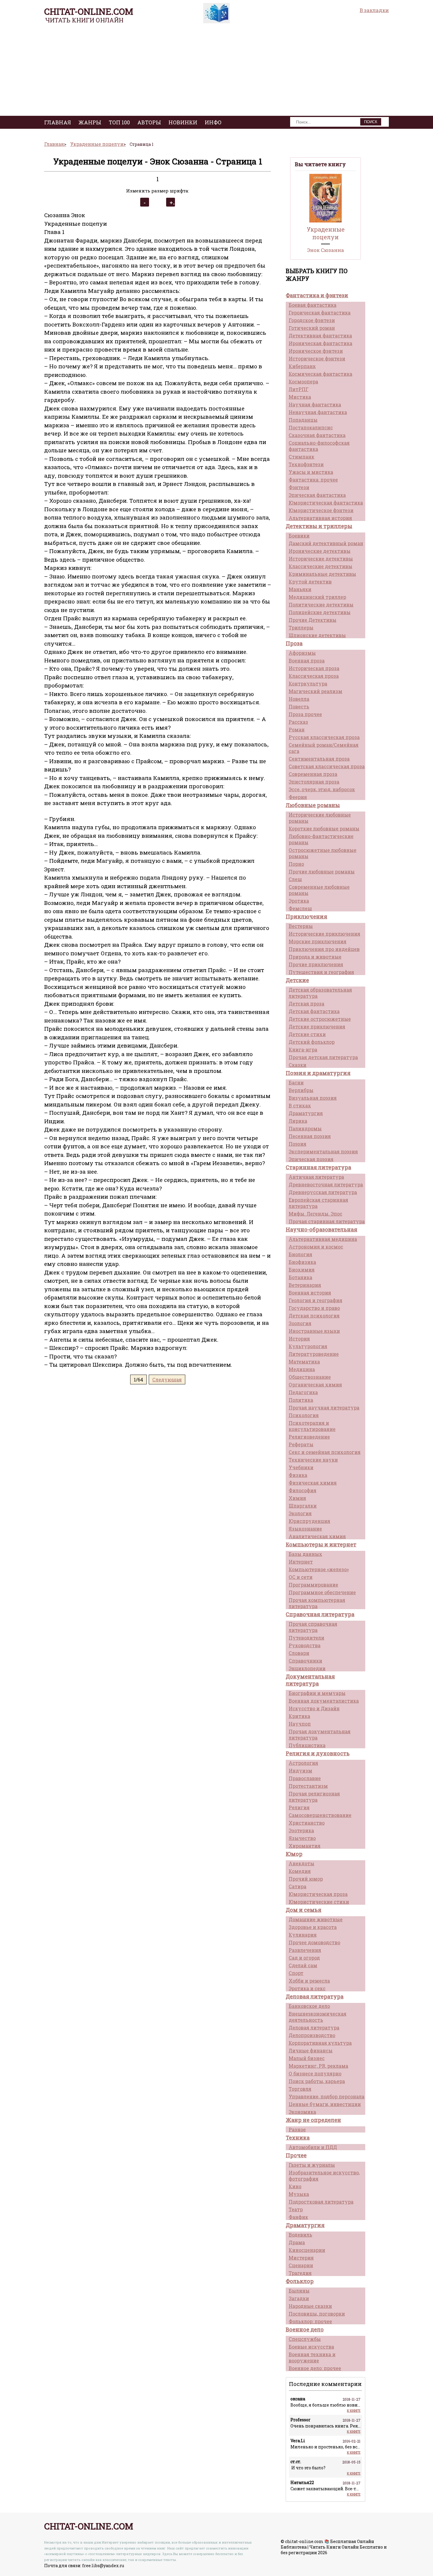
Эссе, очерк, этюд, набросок (322, 789)
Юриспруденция (309, 1521)
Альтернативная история (320, 518)
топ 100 (119, 122)
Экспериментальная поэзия (323, 1151)
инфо (213, 122)
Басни (296, 1082)
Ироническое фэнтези (316, 351)
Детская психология (314, 1316)
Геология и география (315, 1300)
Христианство (307, 1823)
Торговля (300, 2089)
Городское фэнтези (312, 320)
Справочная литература (320, 1614)
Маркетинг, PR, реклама (318, 2066)
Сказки (298, 1065)
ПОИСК (371, 122)
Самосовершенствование (320, 1815)
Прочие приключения (316, 964)
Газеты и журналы (312, 2165)
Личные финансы (311, 2050)
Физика (298, 1475)
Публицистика (307, 1745)
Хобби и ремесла (309, 1981)
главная (58, 122)
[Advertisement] (216, 72)
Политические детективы (321, 605)
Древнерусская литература (323, 1192)
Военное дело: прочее (315, 2368)
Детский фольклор (312, 1042)
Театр (296, 2209)
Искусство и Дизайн (314, 1708)
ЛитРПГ (299, 389)
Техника (298, 2138)
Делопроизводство (312, 2035)
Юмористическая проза (318, 1894)
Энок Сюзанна (326, 250)
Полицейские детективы (320, 612)
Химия (297, 1498)
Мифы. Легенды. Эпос (315, 1214)
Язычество (302, 1838)
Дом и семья (304, 1910)
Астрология (303, 1763)
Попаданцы (303, 420)
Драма (297, 2242)
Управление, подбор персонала (327, 2096)
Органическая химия (315, 1385)
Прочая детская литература (323, 1057)
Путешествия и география (321, 972)
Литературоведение (314, 1354)
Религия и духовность (318, 1753)
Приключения (306, 916)
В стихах (300, 1105)
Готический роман (312, 328)
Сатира (298, 1886)
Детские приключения (317, 1026)
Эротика (299, 901)
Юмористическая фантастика (326, 503)
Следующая (167, 1379)
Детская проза (306, 1003)
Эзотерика (301, 1830)
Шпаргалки (303, 1506)
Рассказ (298, 722)
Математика (304, 1362)
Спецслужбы (305, 2339)
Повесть (299, 706)
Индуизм (300, 1771)
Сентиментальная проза (319, 759)
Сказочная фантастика (317, 435)
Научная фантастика (315, 404)
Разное (297, 2129)
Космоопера (303, 381)
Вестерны (301, 926)
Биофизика (302, 1262)
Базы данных (305, 1554)
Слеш (295, 879)
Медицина (302, 1369)
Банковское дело (309, 2006)
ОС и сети (301, 1577)
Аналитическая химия (317, 1536)
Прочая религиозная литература (314, 1797)
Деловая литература (315, 1996)
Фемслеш (300, 908)
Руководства (305, 1645)
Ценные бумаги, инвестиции (325, 2104)
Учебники (301, 1467)
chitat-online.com (89, 11)
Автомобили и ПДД (313, 2147)
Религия (299, 1807)
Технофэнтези (306, 464)
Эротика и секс (307, 1988)
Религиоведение (309, 1437)
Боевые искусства (311, 2347)
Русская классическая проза (324, 737)
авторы (149, 122)
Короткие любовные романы (324, 828)
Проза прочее (305, 714)
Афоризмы (302, 653)
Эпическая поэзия (311, 1159)
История (299, 1339)
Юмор (294, 1854)
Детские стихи (307, 1034)
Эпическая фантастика (317, 495)
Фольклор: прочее (310, 2321)
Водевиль (300, 2235)
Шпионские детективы (317, 635)
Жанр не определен (313, 2120)
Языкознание (305, 1529)
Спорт (296, 1973)
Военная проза (307, 661)
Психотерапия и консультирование (312, 1426)
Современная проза (313, 774)
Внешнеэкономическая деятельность (318, 2017)
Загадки (299, 2298)
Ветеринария (305, 1285)
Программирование (313, 1585)
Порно (296, 864)
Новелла (299, 699)
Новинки (183, 122)
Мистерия (301, 2258)
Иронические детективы (320, 551)
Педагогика (303, 1392)
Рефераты (301, 1444)
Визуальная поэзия (313, 1098)
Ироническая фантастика (320, 343)
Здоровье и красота (313, 1927)
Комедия (300, 1871)
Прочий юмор (306, 1879)
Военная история (310, 1293)
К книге (354, 2411)
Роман (297, 729)
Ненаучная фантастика (318, 412)
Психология (304, 1415)
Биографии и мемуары (317, 1693)
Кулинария (303, 1935)
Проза (294, 643)
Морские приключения (318, 941)
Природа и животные (315, 957)
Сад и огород (304, 1958)
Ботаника (300, 1277)
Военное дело (305, 2329)
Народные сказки (310, 2306)
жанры (90, 122)
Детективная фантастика (320, 335)
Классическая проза (314, 676)
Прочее (296, 2155)
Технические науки (313, 1460)
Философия (303, 1490)
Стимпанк (301, 457)
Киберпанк (302, 366)
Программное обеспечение (322, 1592)
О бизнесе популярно (315, 2073)
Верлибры (301, 1090)
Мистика (300, 397)
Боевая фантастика (313, 305)
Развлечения (305, 1950)
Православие (305, 1778)
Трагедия (300, 2273)
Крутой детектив (310, 582)
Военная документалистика (324, 1701)
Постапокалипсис (311, 427)
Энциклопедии (307, 1668)
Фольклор (300, 2281)
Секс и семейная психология (325, 1452)
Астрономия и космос (316, 1247)
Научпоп (300, 1724)
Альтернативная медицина (323, 1239)
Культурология (308, 1346)
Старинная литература (318, 1167)
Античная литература (316, 1177)
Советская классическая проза (327, 766)
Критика (299, 1716)
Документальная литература (310, 1680)
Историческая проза (314, 668)
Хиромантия (305, 1846)
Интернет (301, 1562)
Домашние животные (316, 1919)
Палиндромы (305, 1128)
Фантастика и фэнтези (317, 295)
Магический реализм (315, 691)
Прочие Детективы (313, 620)
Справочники (305, 1661)
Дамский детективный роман (326, 543)
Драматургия (306, 1113)
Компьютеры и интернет (321, 1544)
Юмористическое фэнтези (321, 510)
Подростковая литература (321, 2202)
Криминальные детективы (322, 574)
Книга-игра (303, 1049)
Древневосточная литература (326, 1184)
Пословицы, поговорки (317, 2314)
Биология (300, 1254)
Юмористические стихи (319, 1902)
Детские (297, 980)
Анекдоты (301, 1863)
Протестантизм (308, 1786)
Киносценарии (307, 2250)
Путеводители (306, 1638)
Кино (295, 2186)
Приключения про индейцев (324, 949)
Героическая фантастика (320, 312)
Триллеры (301, 627)
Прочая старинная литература (327, 1221)
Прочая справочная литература (313, 1627)
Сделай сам (303, 1965)
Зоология (300, 1323)
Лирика (298, 1121)
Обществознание (310, 1377)
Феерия (298, 797)
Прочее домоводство (314, 1942)
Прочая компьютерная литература (317, 1603)
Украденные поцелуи (326, 233)
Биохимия (302, 1270)
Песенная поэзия (310, 1136)
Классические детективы (320, 566)
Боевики (299, 536)
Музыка (299, 2194)
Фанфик (298, 2217)
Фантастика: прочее (313, 480)
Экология (300, 1513)
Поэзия (298, 1144)
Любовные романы (313, 805)
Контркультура (308, 683)
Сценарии (301, 2265)
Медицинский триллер (317, 597)
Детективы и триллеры (319, 526)
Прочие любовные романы (322, 871)
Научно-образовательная (322, 1229)
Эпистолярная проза (314, 782)
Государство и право (314, 1308)
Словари (299, 1653)
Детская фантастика (314, 1011)
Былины (299, 2291)
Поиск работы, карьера (317, 2081)
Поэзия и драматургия (318, 1073)
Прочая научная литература (324, 1407)
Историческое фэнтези (317, 358)
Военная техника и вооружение (312, 2357)
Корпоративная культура (320, 2043)
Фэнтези (299, 487)
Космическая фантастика (320, 374)
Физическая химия (313, 1483)
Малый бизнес (307, 2058)
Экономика (302, 2112)
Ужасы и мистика (311, 472)
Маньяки (300, 589)
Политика (301, 1400)
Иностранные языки (314, 1331)
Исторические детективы (321, 559)
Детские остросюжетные (320, 1019)
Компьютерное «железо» (319, 1569)
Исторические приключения (324, 934)
